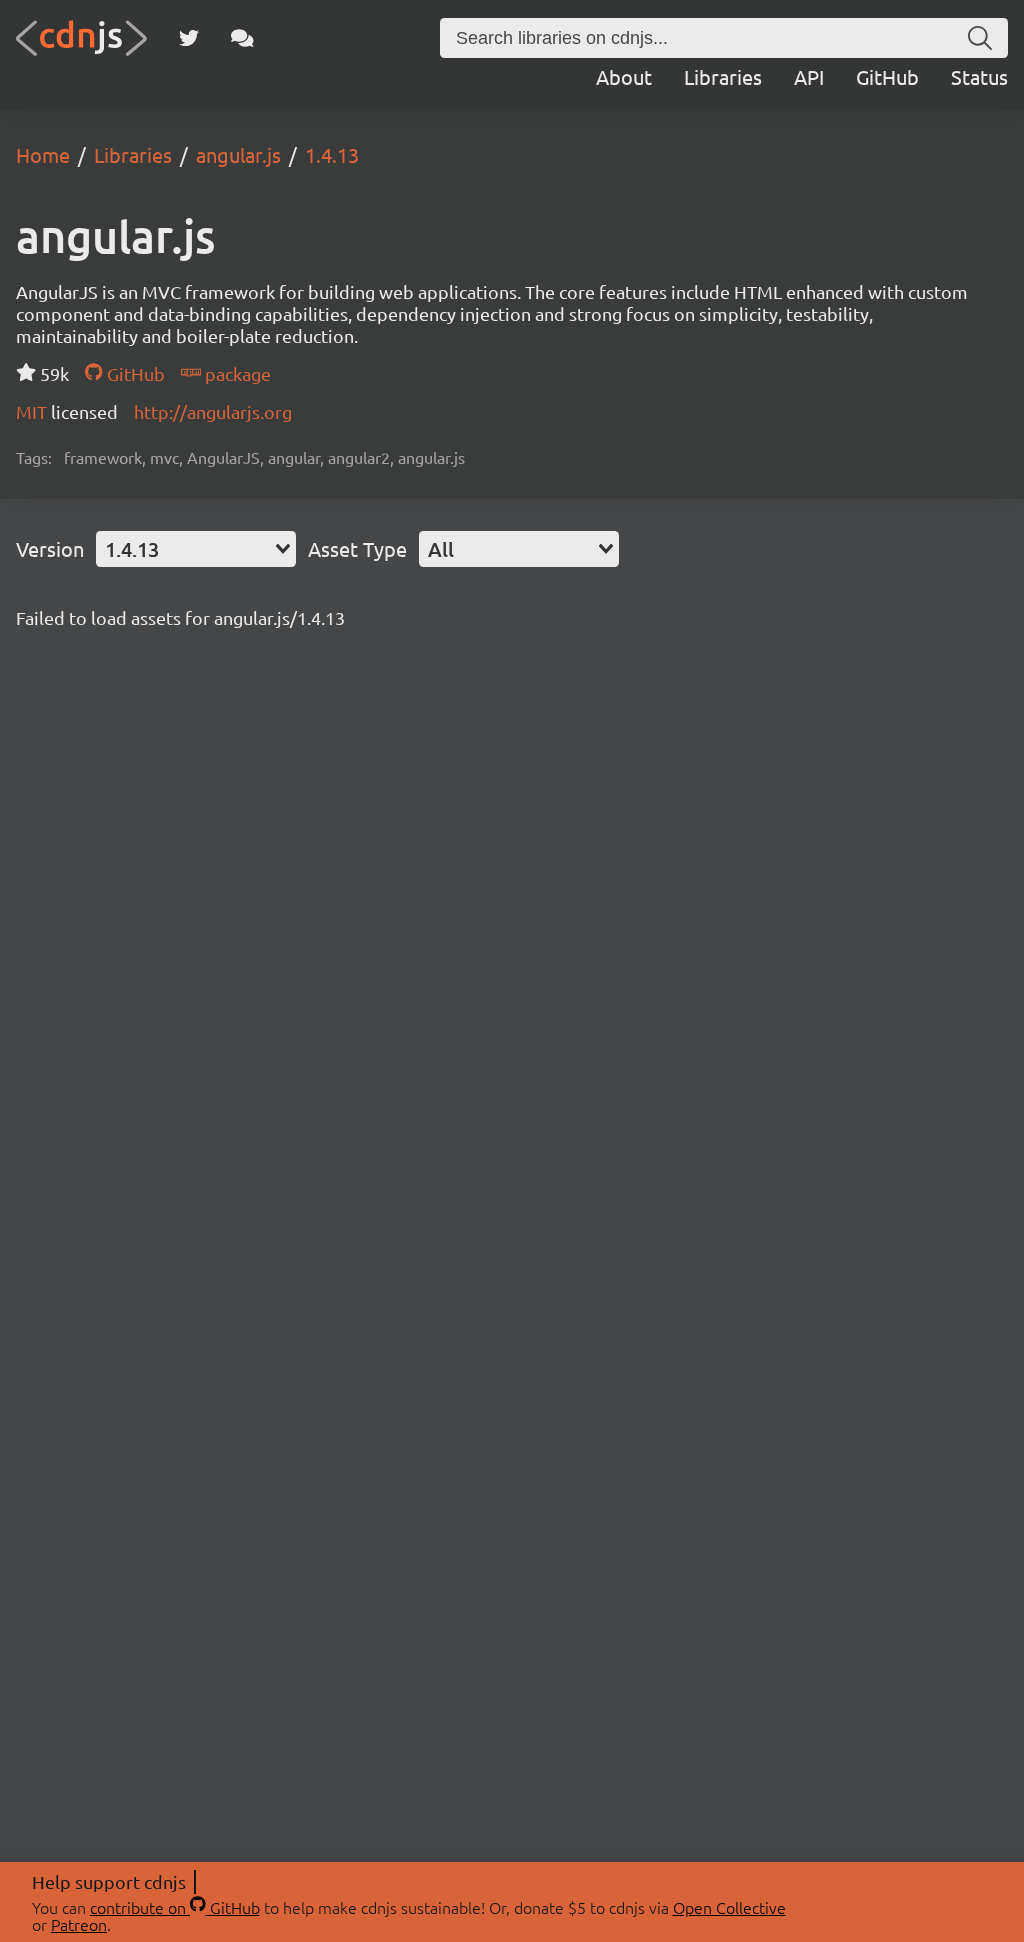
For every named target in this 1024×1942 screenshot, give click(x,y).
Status (979, 76)
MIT (33, 411)
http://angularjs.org (213, 411)
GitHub (887, 76)
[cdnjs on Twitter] (189, 38)
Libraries (723, 76)
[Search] (980, 38)
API (809, 76)
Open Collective (729, 1907)
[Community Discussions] (242, 38)
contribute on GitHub (175, 1907)
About (624, 76)
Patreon (79, 1924)
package (236, 373)
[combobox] (196, 549)
